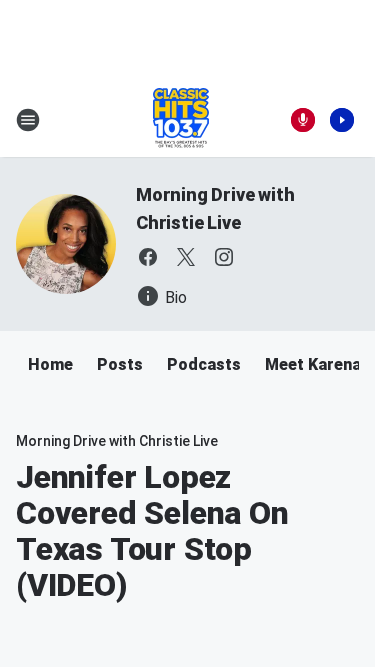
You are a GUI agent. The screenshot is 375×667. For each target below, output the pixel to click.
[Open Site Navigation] (28, 120)
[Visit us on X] (186, 257)
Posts (120, 364)
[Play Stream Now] (342, 120)
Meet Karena (313, 364)
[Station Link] (181, 120)
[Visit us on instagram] (224, 257)
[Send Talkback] (303, 120)
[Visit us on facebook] (148, 257)
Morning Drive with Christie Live (117, 441)
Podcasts (204, 364)
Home (50, 364)
